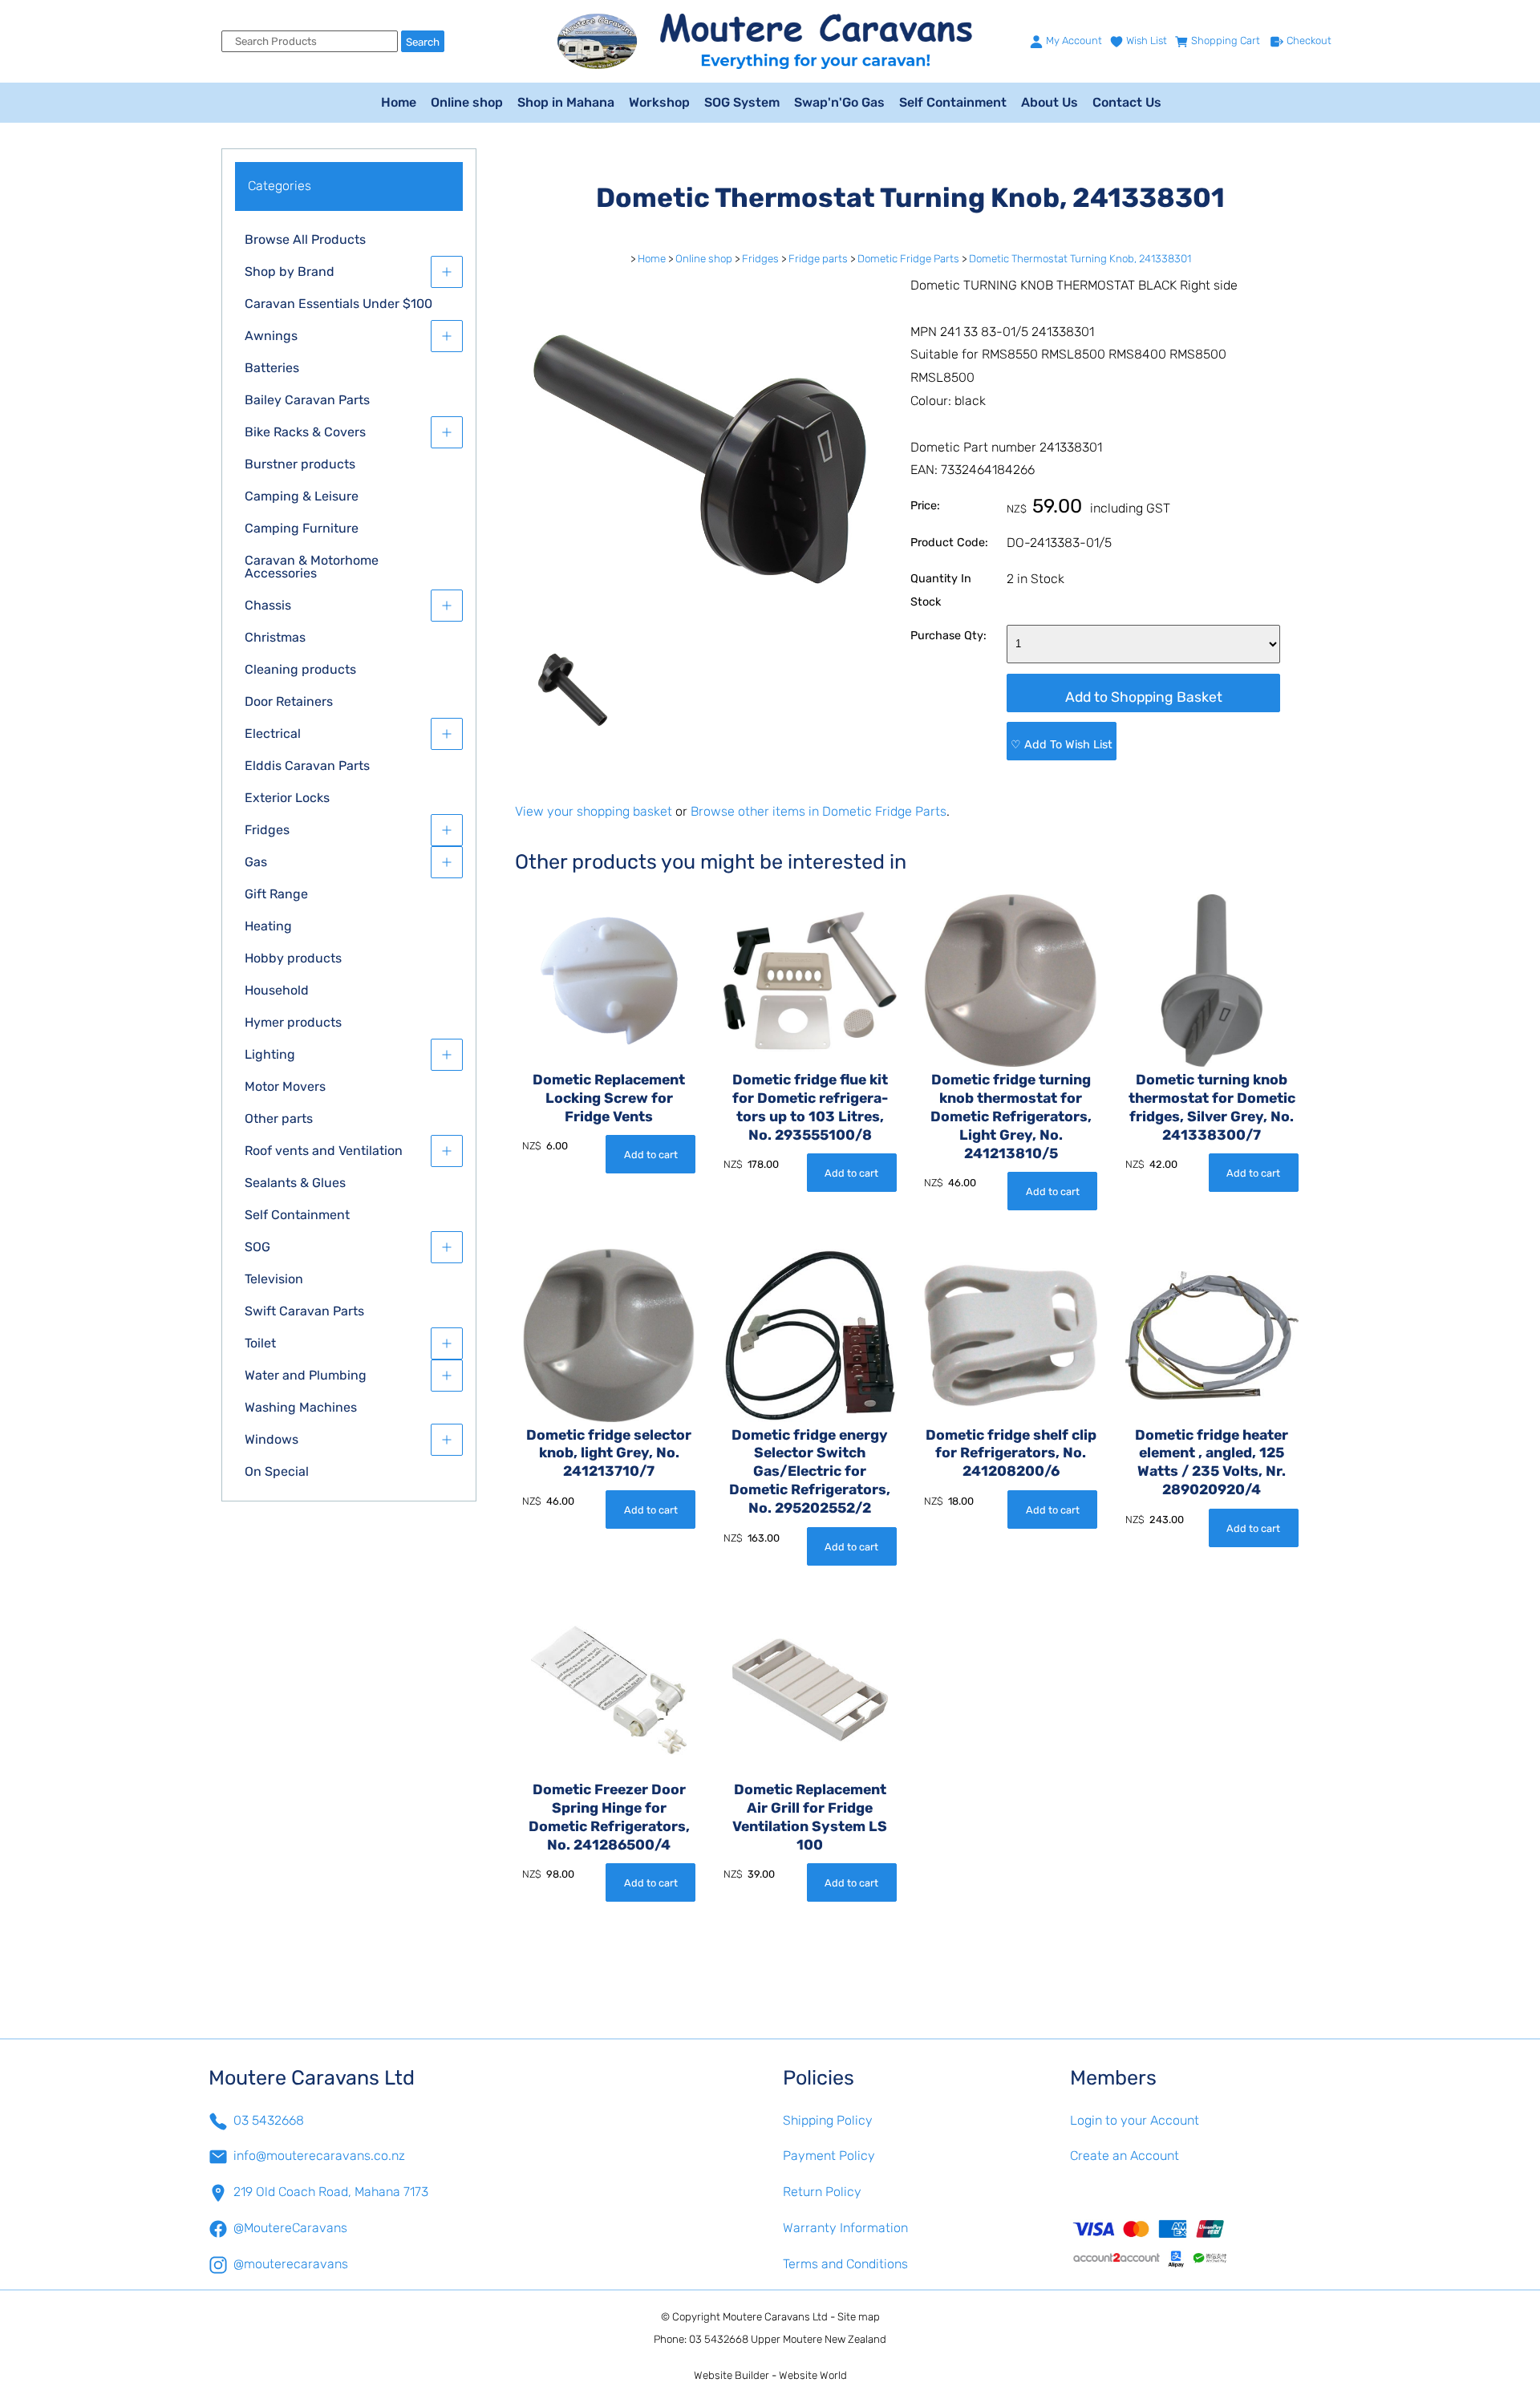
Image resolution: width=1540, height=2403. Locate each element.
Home (399, 102)
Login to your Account (1135, 2120)
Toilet (260, 1343)
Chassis (268, 605)
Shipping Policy (828, 2120)
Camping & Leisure (302, 496)
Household (277, 990)
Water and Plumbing (306, 1375)
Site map (859, 2317)
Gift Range (276, 894)
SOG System (742, 102)
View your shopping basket (594, 811)
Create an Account (1125, 2156)
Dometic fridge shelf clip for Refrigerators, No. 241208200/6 (1011, 1453)
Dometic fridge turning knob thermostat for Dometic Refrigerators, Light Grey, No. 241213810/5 (1011, 1116)
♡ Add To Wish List (1062, 745)
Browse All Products (305, 239)
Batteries (272, 368)
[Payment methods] (1201, 2243)
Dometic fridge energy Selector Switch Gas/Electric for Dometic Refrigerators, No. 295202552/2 (810, 1472)
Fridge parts (818, 259)
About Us (1050, 102)
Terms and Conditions (845, 2264)
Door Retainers (289, 701)
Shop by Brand (290, 272)
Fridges (267, 830)
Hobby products (293, 958)
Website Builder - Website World (770, 2375)
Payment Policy (829, 2156)
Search (423, 42)
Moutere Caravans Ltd (775, 2317)
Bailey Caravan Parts (307, 400)
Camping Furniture (302, 528)
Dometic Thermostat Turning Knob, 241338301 (1080, 259)
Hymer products (293, 1022)
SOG (257, 1247)
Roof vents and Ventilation (324, 1151)
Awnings (271, 336)
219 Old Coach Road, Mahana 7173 (331, 2192)
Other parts (279, 1118)
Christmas (275, 637)
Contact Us (1127, 102)
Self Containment (953, 102)
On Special (277, 1471)
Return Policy (822, 2192)
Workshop (659, 102)
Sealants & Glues (295, 1183)
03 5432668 (269, 2120)
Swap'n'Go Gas (839, 102)
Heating (268, 926)
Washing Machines (301, 1407)
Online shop (467, 102)
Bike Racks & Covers (305, 432)
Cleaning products (300, 669)
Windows (272, 1439)
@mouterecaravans (291, 2264)
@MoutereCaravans (290, 2228)
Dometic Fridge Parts (908, 259)
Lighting (270, 1054)
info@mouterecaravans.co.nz (319, 2156)
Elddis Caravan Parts (307, 766)
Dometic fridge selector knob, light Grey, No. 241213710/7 (609, 1453)
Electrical (273, 733)
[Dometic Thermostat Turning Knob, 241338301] (700, 640)
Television (274, 1279)
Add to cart (651, 1155)
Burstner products (300, 464)
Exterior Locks (287, 798)
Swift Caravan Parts (304, 1311)
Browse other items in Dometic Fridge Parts (819, 811)
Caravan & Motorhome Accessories (312, 567)
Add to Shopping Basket (1144, 697)
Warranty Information (845, 2228)
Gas (256, 862)
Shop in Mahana (566, 102)
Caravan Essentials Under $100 (338, 304)
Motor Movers (285, 1086)
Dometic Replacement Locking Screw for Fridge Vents (609, 1098)
